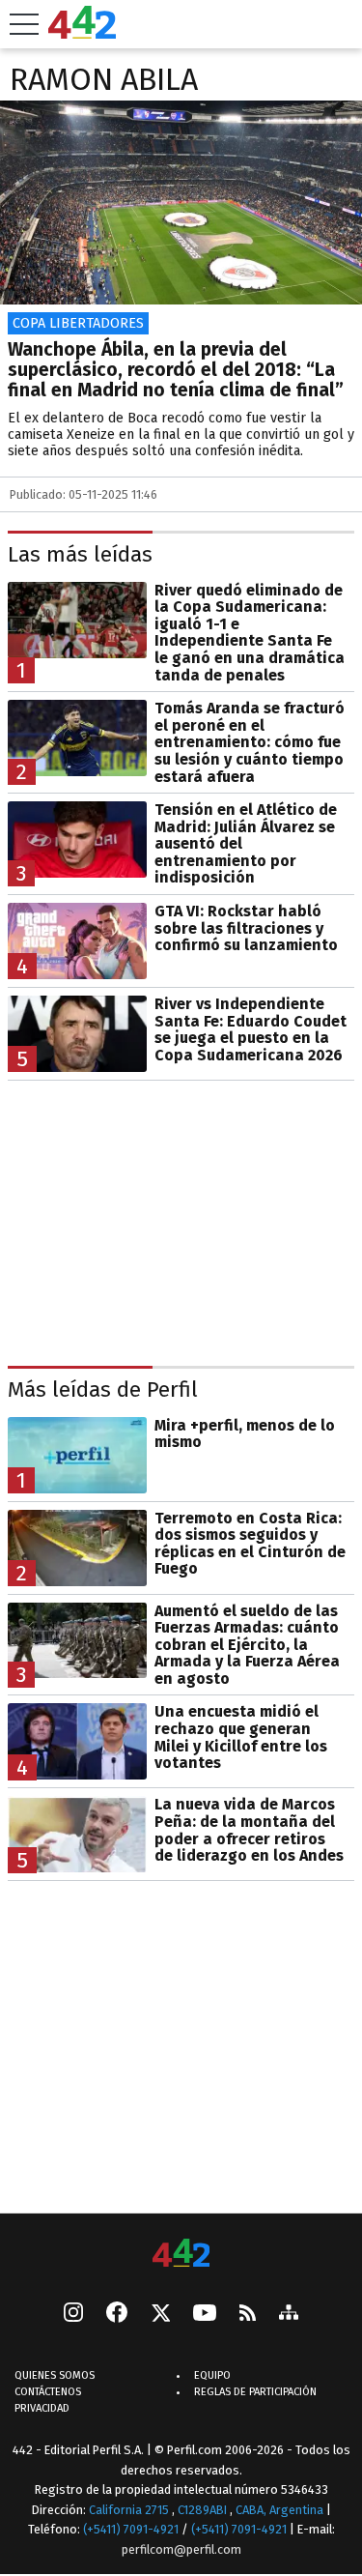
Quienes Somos (55, 2375)
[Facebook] (117, 2314)
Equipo (212, 2375)
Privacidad (42, 2408)
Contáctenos (48, 2392)
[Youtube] (205, 2315)
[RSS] (248, 2315)
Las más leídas (80, 555)
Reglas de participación (255, 2392)
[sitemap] (289, 2314)
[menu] (24, 24)
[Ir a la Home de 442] (82, 33)
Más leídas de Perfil (103, 1390)
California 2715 (130, 2509)
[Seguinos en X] (160, 2314)
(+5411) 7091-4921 (131, 2529)
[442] (181, 2255)
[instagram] (73, 2314)
